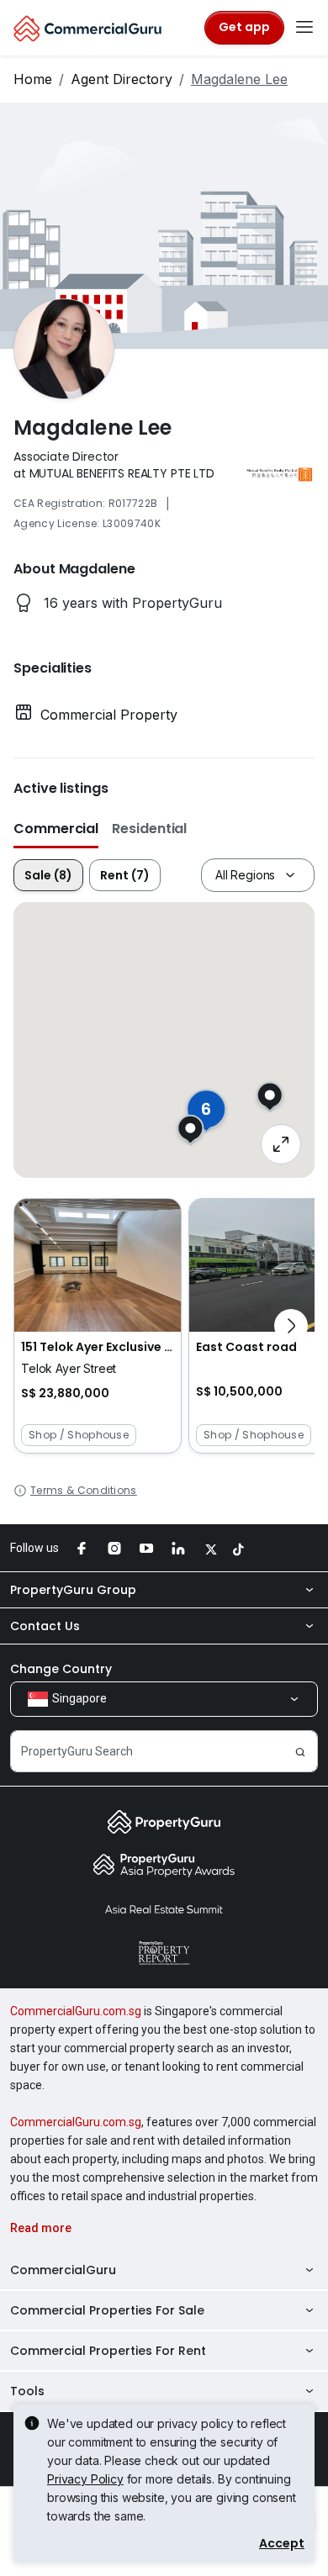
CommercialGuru (63, 2270)
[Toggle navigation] (304, 28)
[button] (98, 1326)
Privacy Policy (85, 2479)
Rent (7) (125, 875)
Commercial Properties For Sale (107, 2310)
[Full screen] (281, 1144)
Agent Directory (122, 79)
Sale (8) (48, 875)
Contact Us (45, 1626)
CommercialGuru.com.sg (76, 2011)
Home (33, 79)
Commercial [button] (56, 829)
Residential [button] (149, 829)
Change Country (61, 1669)
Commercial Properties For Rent (108, 2351)
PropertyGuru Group (73, 1590)
